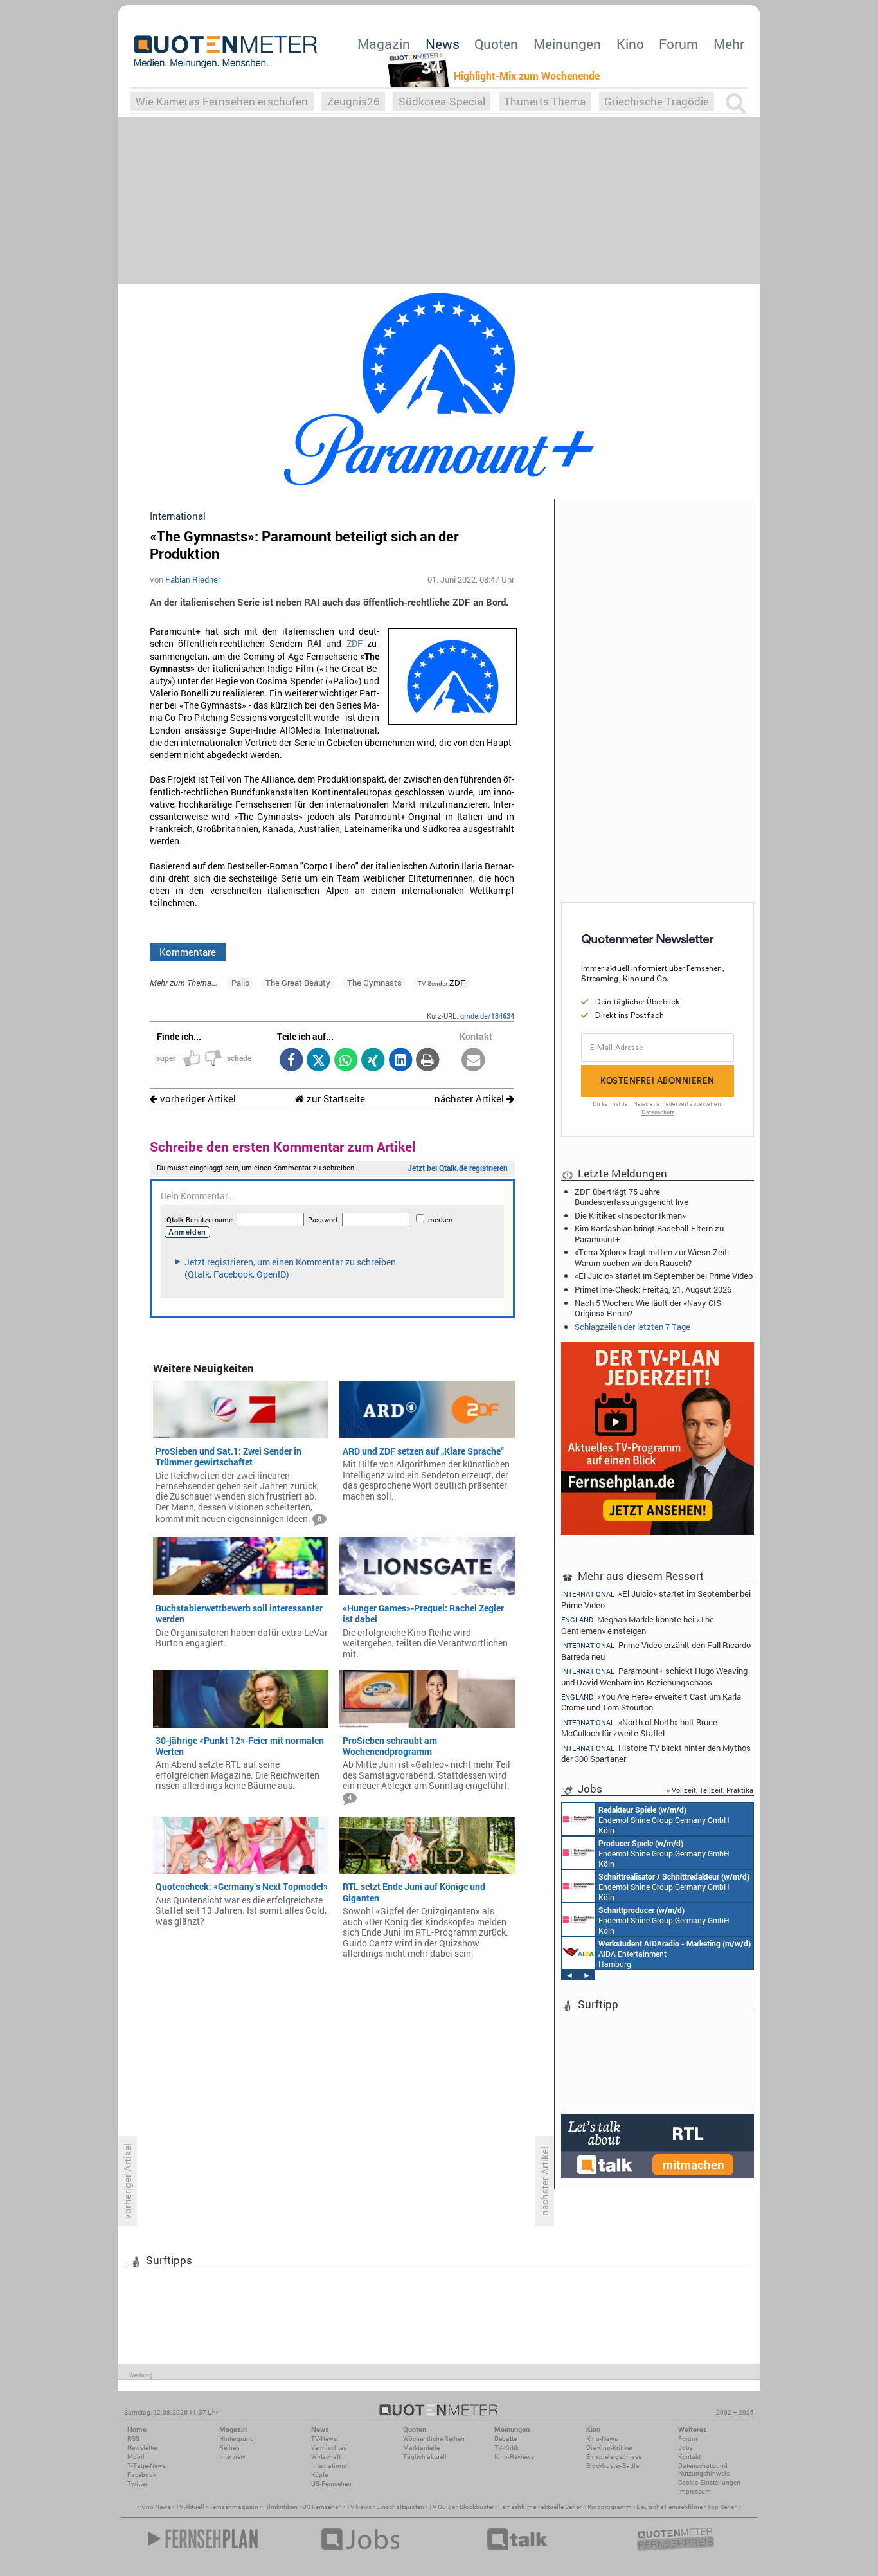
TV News (359, 2507)
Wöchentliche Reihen (434, 2439)
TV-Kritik (506, 2448)
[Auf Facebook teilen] (291, 1061)
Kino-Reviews (514, 2457)
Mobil (136, 2457)
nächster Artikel (470, 1099)
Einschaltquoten (400, 2507)
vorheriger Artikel (197, 1099)
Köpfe (319, 2475)
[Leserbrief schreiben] (473, 1061)
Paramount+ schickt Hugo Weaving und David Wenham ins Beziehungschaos (654, 1676)
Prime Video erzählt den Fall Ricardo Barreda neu (656, 1650)
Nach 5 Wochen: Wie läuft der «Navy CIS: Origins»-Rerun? (649, 1308)
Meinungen (567, 44)
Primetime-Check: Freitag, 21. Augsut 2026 (653, 1289)
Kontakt (689, 2457)
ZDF (354, 644)
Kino (630, 44)
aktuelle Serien (562, 2507)
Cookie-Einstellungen (709, 2482)
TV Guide (442, 2507)
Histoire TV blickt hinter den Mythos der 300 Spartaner (656, 1753)
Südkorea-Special (442, 101)
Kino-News (602, 2439)
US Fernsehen (322, 2507)
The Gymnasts (374, 983)
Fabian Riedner (193, 579)
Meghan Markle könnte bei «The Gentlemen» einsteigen (638, 1625)
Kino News (156, 2507)
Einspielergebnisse (614, 2457)
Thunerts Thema (545, 101)
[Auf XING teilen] (373, 1061)
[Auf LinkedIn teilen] (400, 1061)
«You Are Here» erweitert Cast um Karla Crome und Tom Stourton (651, 1702)
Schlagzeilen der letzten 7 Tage (632, 1327)
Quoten (496, 44)
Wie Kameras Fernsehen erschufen (222, 101)
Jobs (685, 2448)
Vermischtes (329, 2448)
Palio (240, 983)
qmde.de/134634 (487, 1016)
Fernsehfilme (517, 2507)
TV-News (324, 2439)
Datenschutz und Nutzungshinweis (704, 2470)
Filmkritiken (280, 2507)
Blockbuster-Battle (613, 2466)
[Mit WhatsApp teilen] (345, 1061)
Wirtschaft (326, 2457)
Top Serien (722, 2507)
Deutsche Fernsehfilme (669, 2507)
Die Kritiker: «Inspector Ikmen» (630, 1215)
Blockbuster (477, 2507)
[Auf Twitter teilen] (318, 1061)
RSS (133, 2439)
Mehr (729, 44)
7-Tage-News (147, 2466)
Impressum (694, 2491)
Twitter (137, 2484)
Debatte (506, 2439)
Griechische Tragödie (657, 101)
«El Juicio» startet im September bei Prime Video (664, 1276)
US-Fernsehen (331, 2484)
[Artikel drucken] (428, 1061)
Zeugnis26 (354, 101)
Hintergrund (237, 2439)
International (330, 2466)
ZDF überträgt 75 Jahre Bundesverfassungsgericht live (632, 1197)
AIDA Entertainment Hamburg (675, 1954)
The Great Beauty (298, 983)
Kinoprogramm (610, 2507)
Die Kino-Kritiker (609, 2448)
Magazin (384, 44)
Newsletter (142, 2448)
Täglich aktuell (425, 2457)
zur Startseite (335, 1099)
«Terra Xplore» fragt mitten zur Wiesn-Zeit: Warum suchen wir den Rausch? (652, 1257)
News (443, 44)
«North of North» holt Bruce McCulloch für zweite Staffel (639, 1728)
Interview (232, 2457)
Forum (678, 44)
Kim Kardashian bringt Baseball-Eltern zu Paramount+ (649, 1233)
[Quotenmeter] (226, 51)
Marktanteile (421, 2448)
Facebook (142, 2475)
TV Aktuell (190, 2507)
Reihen (229, 2448)
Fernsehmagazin (234, 2507)
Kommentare (188, 952)
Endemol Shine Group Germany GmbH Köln (664, 1820)
